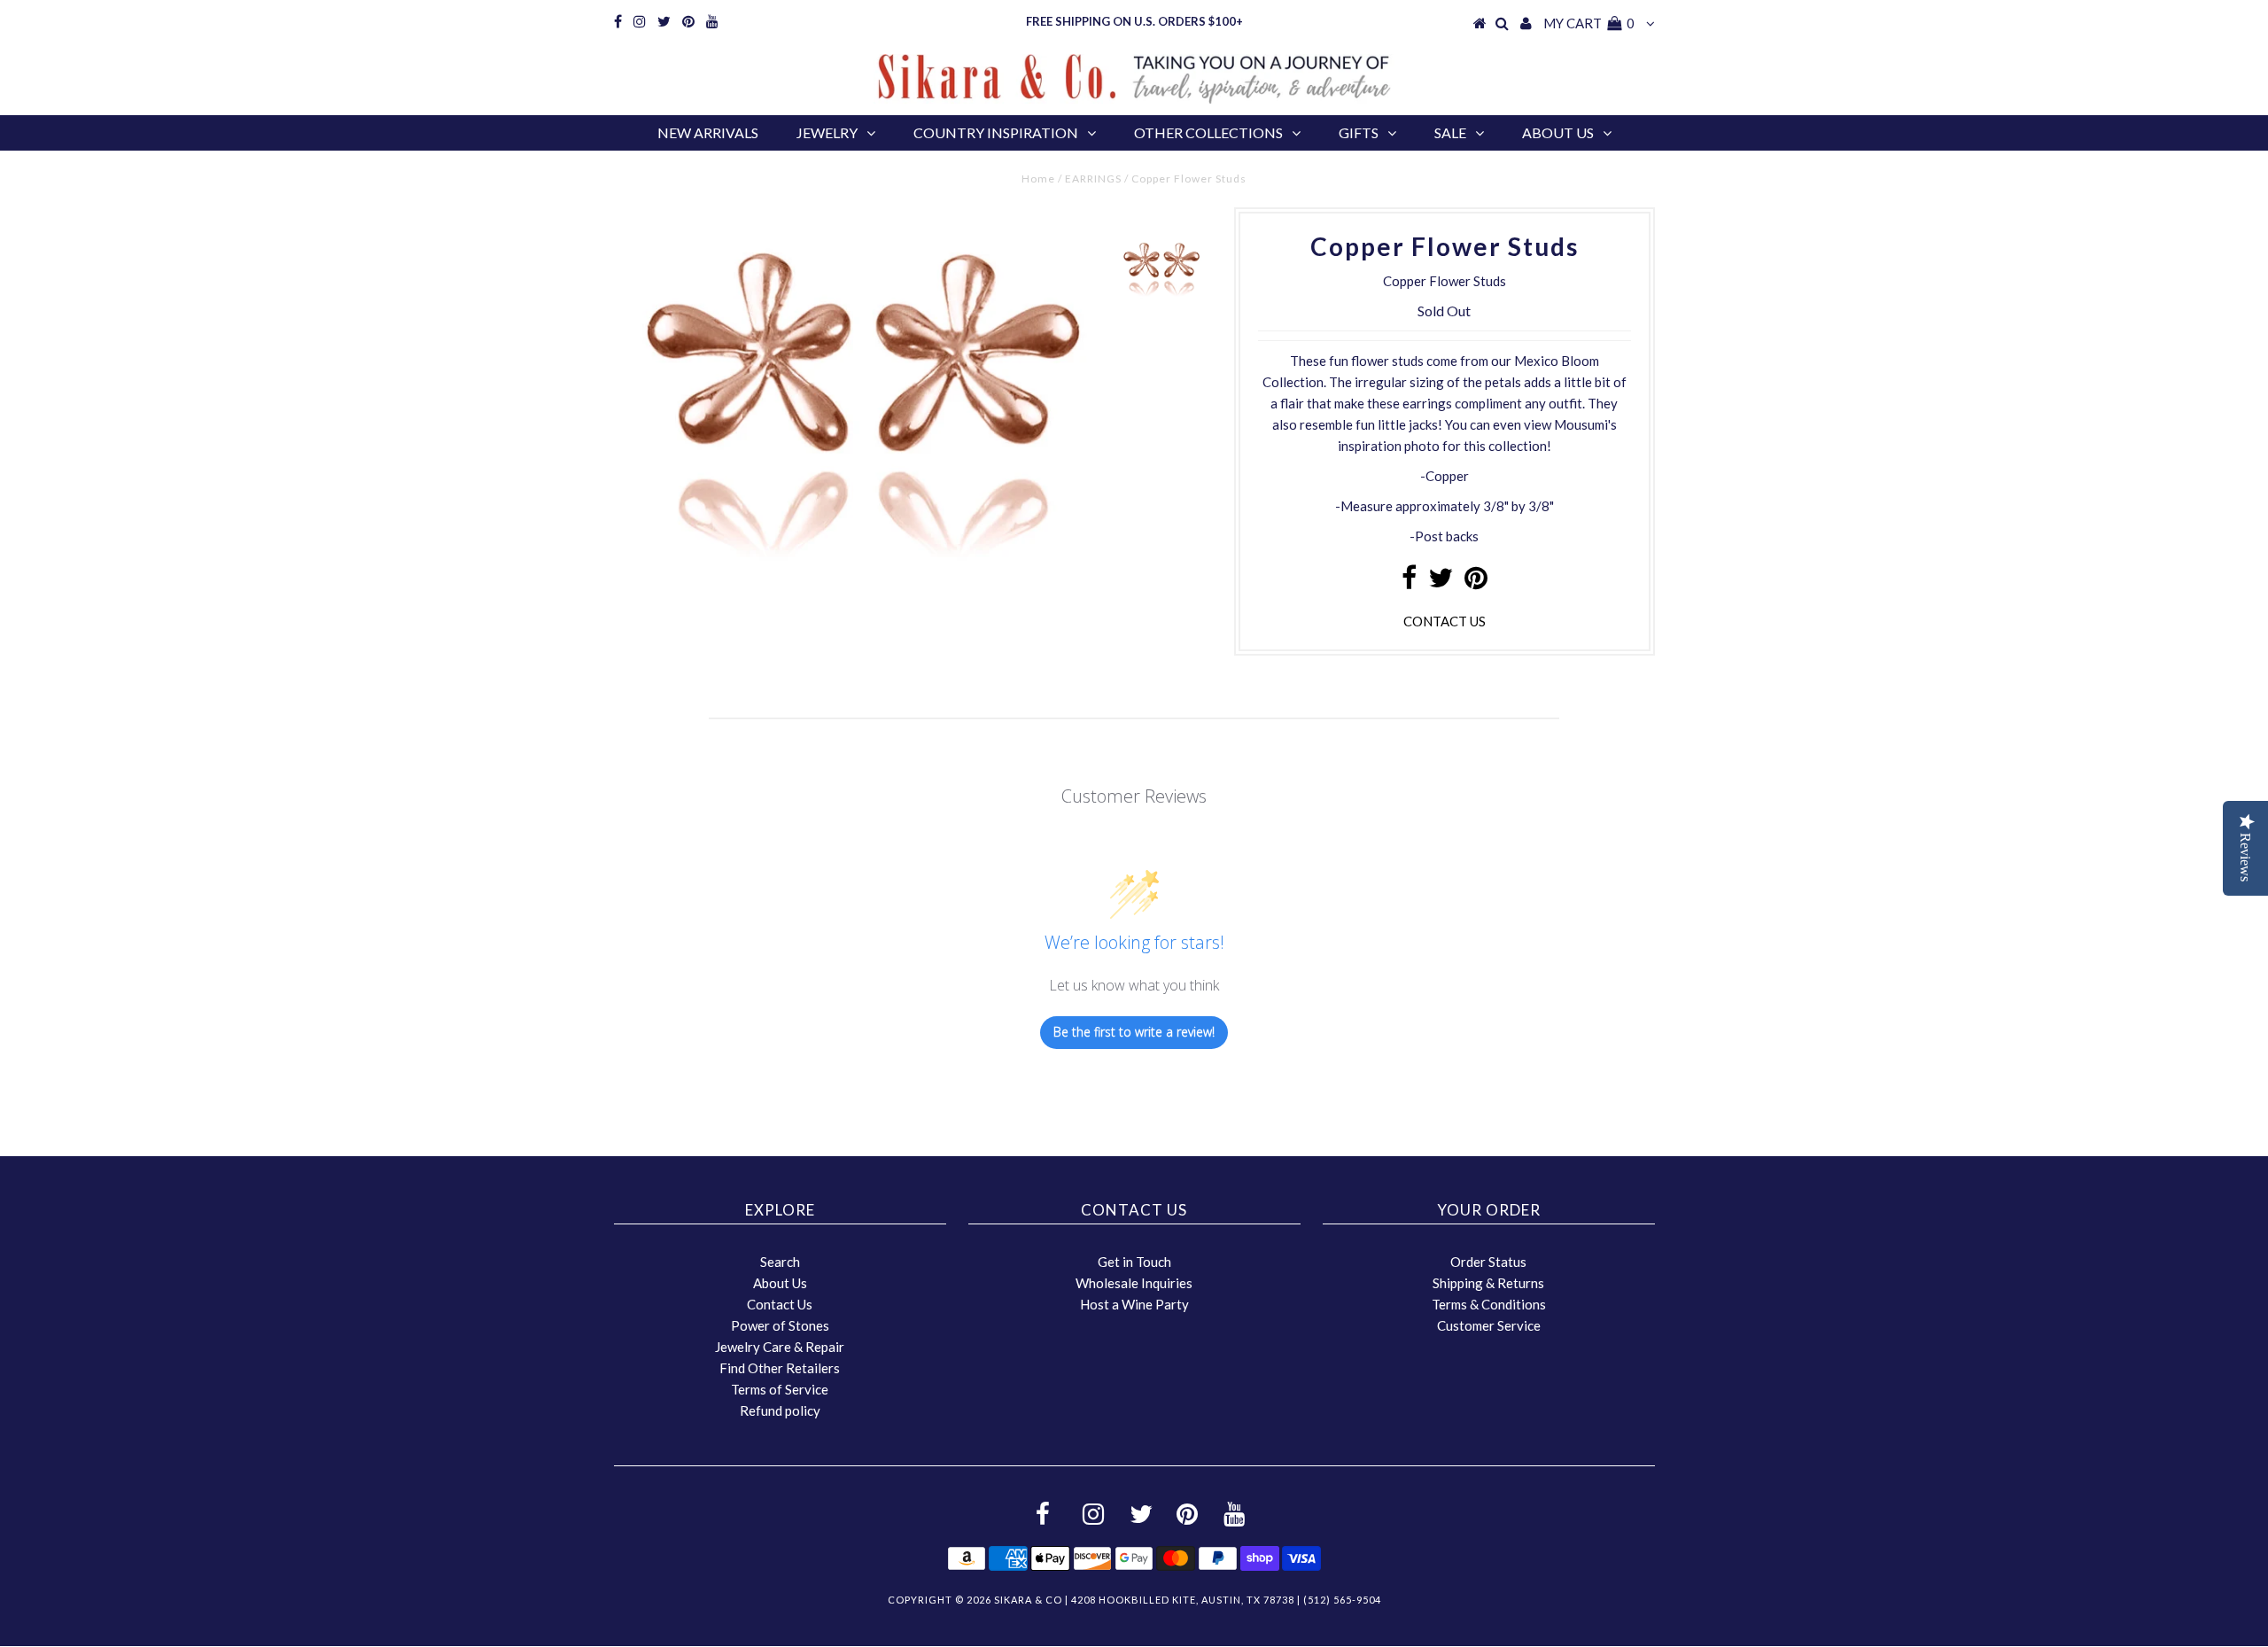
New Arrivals (708, 132)
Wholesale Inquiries (1134, 1283)
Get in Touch (1134, 1262)
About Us (1558, 132)
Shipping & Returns (1488, 1283)
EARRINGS (1093, 179)
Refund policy (780, 1410)
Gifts (1359, 132)
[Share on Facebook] (1409, 582)
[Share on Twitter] (1441, 582)
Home (1038, 179)
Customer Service (1489, 1325)
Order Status (1488, 1262)
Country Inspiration (996, 132)
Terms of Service (780, 1389)
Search (780, 1262)
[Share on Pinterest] (1476, 582)
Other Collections (1208, 132)
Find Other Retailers (780, 1368)
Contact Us (780, 1304)
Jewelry (827, 132)
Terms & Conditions (1489, 1304)
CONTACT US (1445, 621)
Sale (1450, 132)
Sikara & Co (1028, 1600)
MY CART (1589, 23)
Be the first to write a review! (1134, 1032)
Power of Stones (780, 1325)
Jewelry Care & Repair (780, 1347)
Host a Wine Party (1134, 1304)
